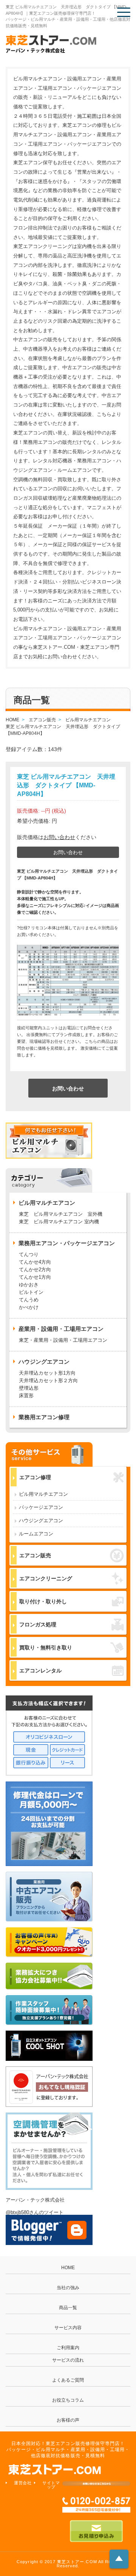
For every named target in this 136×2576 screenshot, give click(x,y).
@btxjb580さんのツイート (35, 2212)
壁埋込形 (29, 1388)
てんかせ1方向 (35, 1277)
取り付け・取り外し (43, 1601)
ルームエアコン (36, 1534)
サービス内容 (68, 2328)
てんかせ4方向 (35, 1262)
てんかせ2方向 (35, 1270)
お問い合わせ (59, 837)
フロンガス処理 (38, 1624)
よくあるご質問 (68, 2380)
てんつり (29, 1254)
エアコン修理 (35, 1477)
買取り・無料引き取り (46, 1648)
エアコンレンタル (40, 1671)
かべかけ (29, 1307)
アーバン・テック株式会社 (35, 2200)
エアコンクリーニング (46, 1578)
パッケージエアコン (41, 1507)
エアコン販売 (35, 1555)
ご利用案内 (68, 2348)
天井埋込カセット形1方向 (47, 1373)
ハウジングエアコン (41, 1521)
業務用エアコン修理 (44, 1417)
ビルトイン (31, 1292)
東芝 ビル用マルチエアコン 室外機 (61, 1214)
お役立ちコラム (68, 2400)
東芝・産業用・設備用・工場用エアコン (63, 1340)
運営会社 (23, 2483)
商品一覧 (68, 2308)
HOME (68, 2268)
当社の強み (68, 2288)
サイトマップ (51, 2485)
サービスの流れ (68, 2360)
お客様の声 (68, 2420)
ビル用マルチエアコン (43, 1494)
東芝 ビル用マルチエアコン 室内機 (59, 1222)
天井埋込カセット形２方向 (48, 1380)
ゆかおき (29, 1285)
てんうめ (29, 1300)
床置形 (26, 1396)
